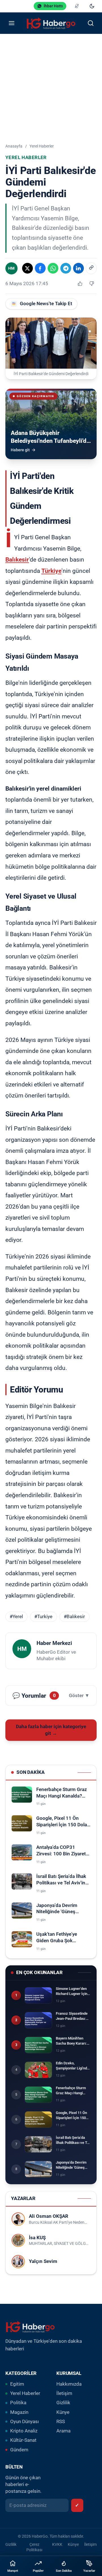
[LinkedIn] (78, 268)
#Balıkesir (74, 1617)
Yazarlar (89, 2571)
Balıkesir (17, 559)
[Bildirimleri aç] (77, 6)
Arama (63, 2431)
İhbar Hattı (53, 6)
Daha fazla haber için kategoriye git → (51, 1730)
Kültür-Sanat (23, 2440)
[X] (27, 268)
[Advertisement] (51, 88)
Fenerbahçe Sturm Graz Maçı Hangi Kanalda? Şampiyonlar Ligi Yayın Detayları (62, 1793)
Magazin (19, 2412)
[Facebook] (40, 268)
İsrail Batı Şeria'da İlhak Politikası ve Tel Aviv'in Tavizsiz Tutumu (61, 1880)
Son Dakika (64, 2571)
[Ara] (91, 23)
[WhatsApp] (53, 268)
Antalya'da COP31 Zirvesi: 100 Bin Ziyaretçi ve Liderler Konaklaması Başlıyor (63, 1851)
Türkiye (51, 571)
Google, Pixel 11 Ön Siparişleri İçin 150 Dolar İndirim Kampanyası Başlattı (62, 1822)
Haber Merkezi (54, 1643)
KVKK (57, 2544)
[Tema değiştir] (92, 6)
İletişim (64, 2393)
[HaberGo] (51, 23)
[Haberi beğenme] (92, 284)
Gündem (19, 2450)
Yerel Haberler (42, 146)
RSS (61, 2422)
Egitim (17, 2384)
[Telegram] (66, 268)
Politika (18, 2403)
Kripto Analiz (24, 2431)
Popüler (38, 2571)
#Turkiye (43, 1617)
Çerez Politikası (34, 2547)
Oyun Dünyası (25, 2422)
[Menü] (11, 23)
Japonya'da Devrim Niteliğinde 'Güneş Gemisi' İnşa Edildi (57, 1909)
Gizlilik (63, 2403)
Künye (63, 2412)
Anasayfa (14, 146)
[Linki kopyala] (91, 268)
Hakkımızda (69, 2384)
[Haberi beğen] (80, 284)
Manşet (13, 2571)
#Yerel (16, 1617)
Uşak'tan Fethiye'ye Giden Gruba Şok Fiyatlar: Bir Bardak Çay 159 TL (61, 1938)
